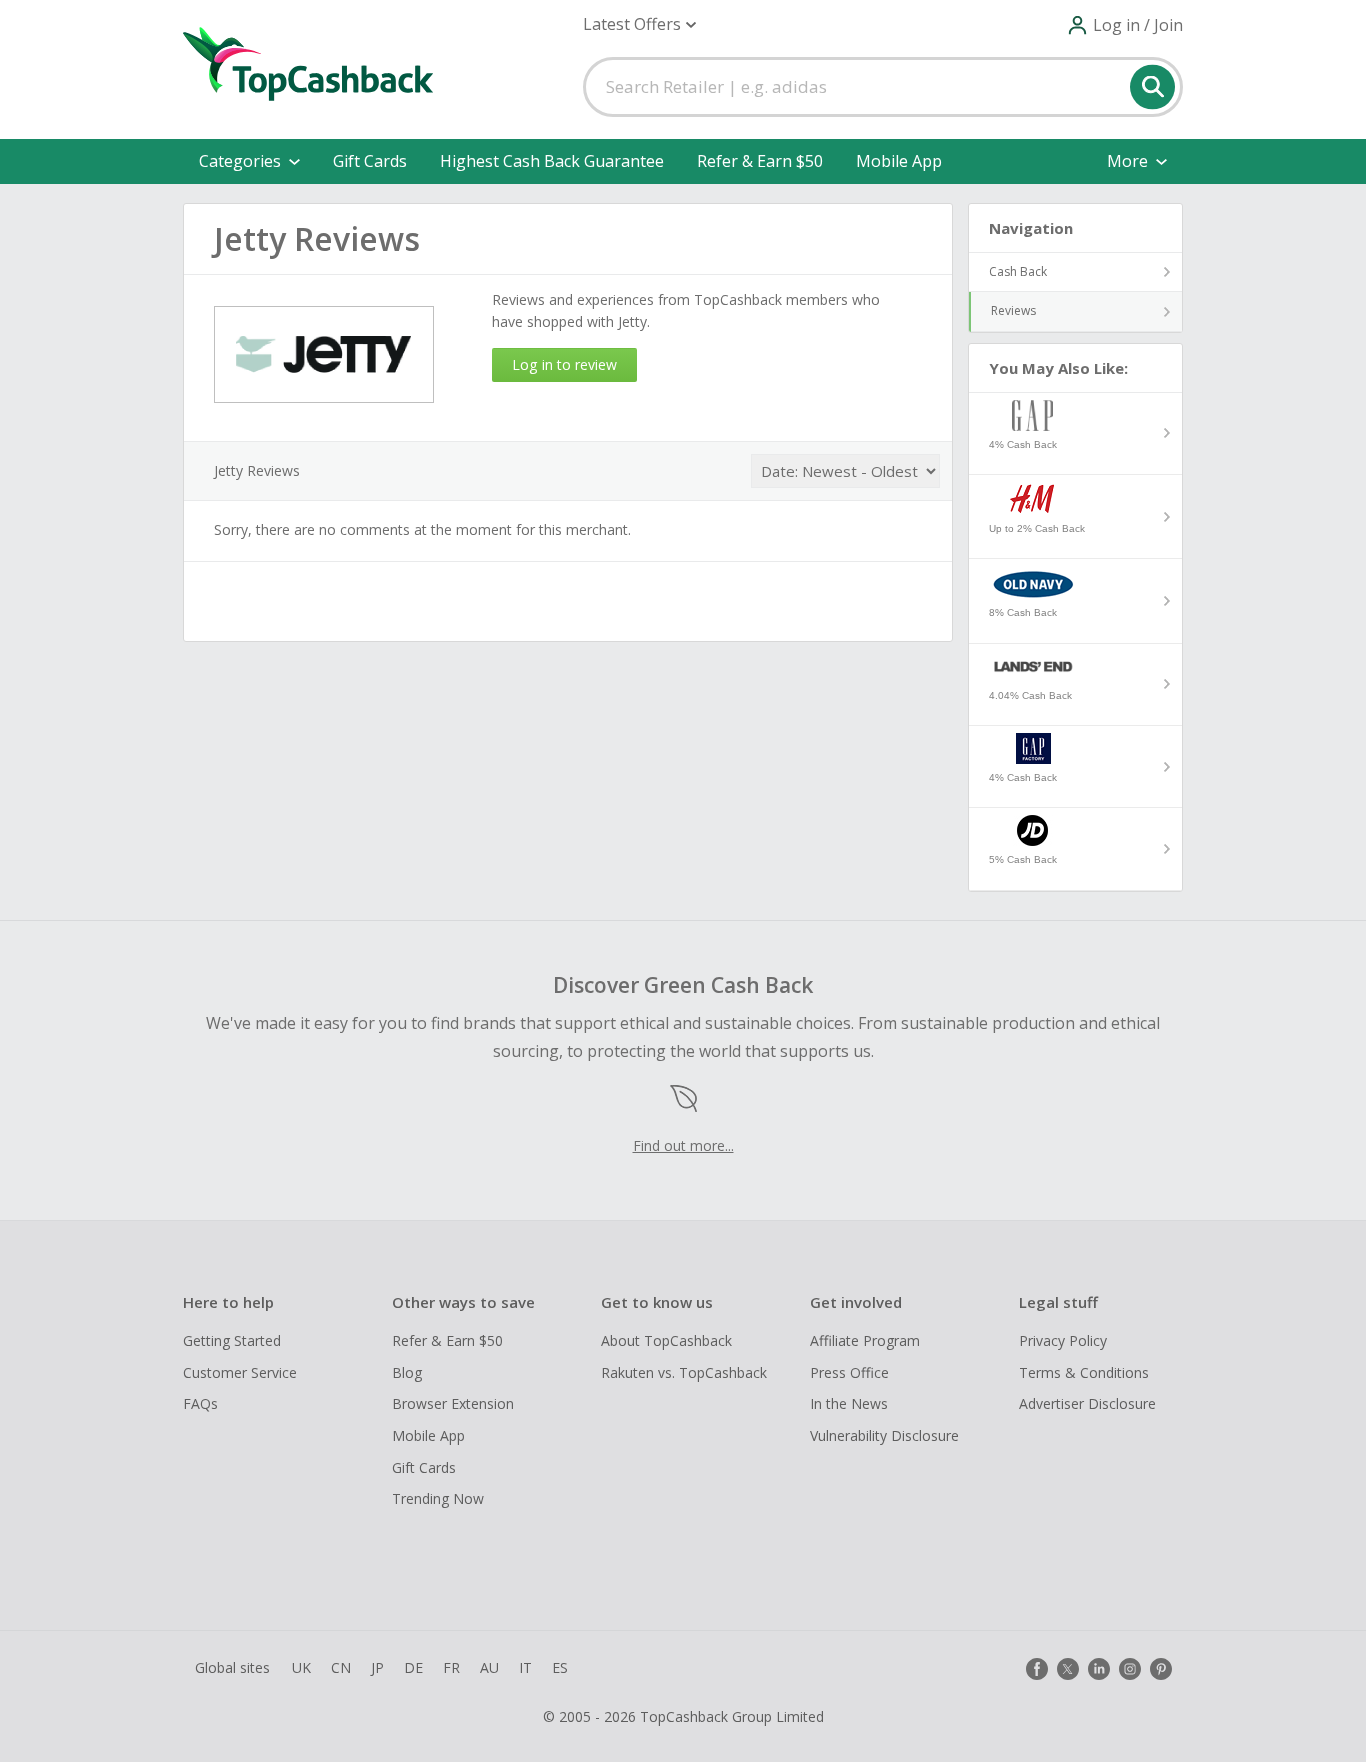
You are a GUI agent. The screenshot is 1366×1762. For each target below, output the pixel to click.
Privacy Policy (1063, 1340)
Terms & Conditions (1084, 1372)
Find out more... (683, 1145)
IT (525, 1667)
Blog (407, 1372)
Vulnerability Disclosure (884, 1435)
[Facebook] (1037, 1669)
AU (489, 1667)
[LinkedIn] (1099, 1669)
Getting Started (232, 1340)
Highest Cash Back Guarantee (552, 161)
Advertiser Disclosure (1087, 1403)
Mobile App (899, 161)
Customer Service (240, 1372)
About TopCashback (666, 1340)
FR (451, 1667)
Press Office (849, 1372)
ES (560, 1667)
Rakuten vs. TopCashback (684, 1372)
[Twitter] (1068, 1669)
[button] (639, 24)
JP (377, 1667)
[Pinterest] (1161, 1669)
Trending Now (438, 1498)
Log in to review (564, 364)
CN (341, 1667)
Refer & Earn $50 (760, 161)
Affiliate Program (865, 1340)
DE (413, 1667)
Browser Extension (453, 1403)
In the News (849, 1403)
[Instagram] (1130, 1669)
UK (301, 1667)
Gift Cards (370, 161)
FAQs (200, 1403)
